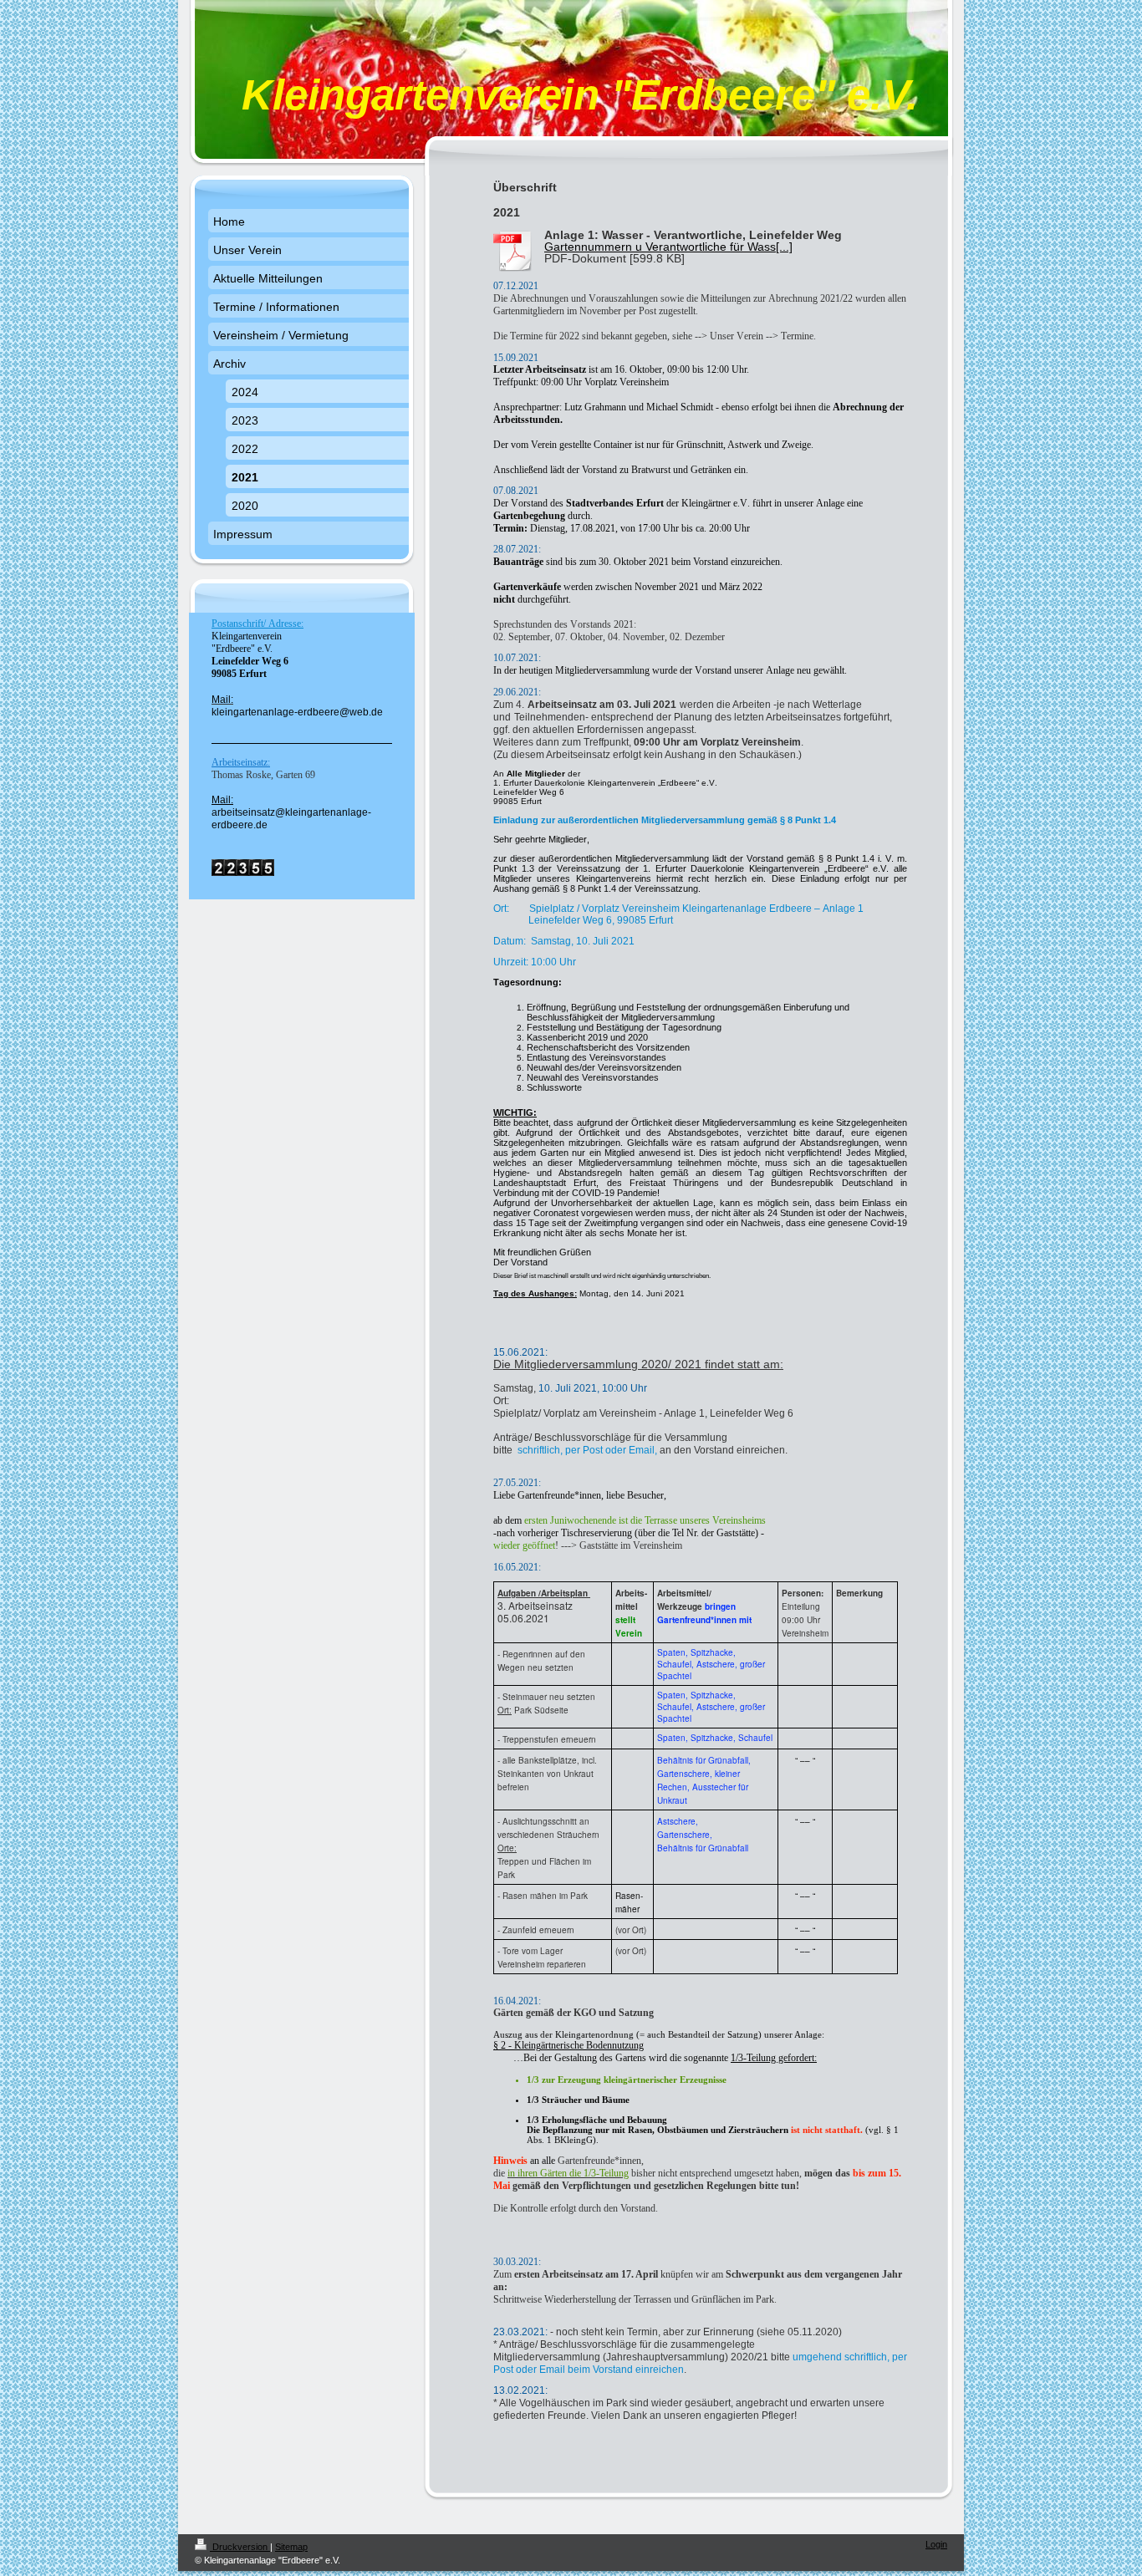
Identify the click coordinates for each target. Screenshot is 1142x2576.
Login (936, 2544)
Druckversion (240, 2547)
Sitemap (291, 2547)
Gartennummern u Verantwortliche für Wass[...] (668, 247)
